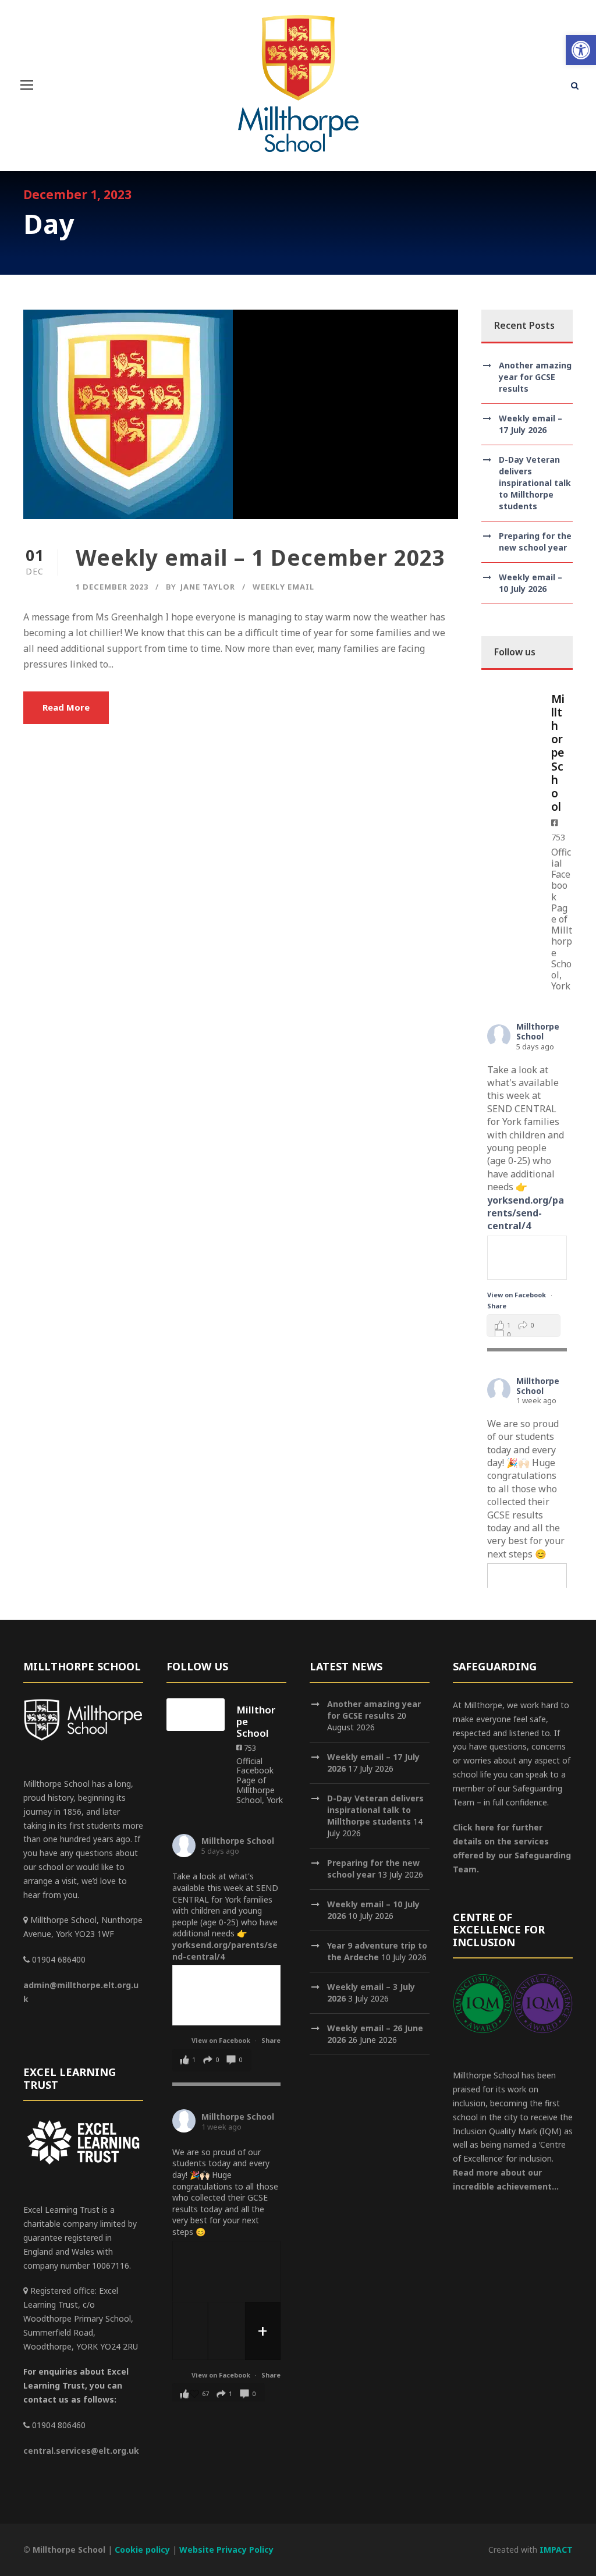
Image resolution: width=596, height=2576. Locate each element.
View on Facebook (517, 1295)
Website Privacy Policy (226, 2550)
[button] (581, 50)
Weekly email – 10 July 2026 (531, 583)
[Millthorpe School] (510, 702)
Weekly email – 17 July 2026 (531, 424)
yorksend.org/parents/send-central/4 (526, 1213)
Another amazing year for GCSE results (535, 377)
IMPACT (556, 2550)
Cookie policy (142, 2550)
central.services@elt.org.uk (81, 2451)
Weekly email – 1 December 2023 (260, 557)
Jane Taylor (208, 587)
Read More (66, 707)
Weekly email (283, 587)
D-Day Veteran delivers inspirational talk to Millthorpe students (535, 483)
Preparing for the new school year (535, 542)
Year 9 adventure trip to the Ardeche (377, 1951)
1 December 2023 (112, 587)
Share (497, 1306)
